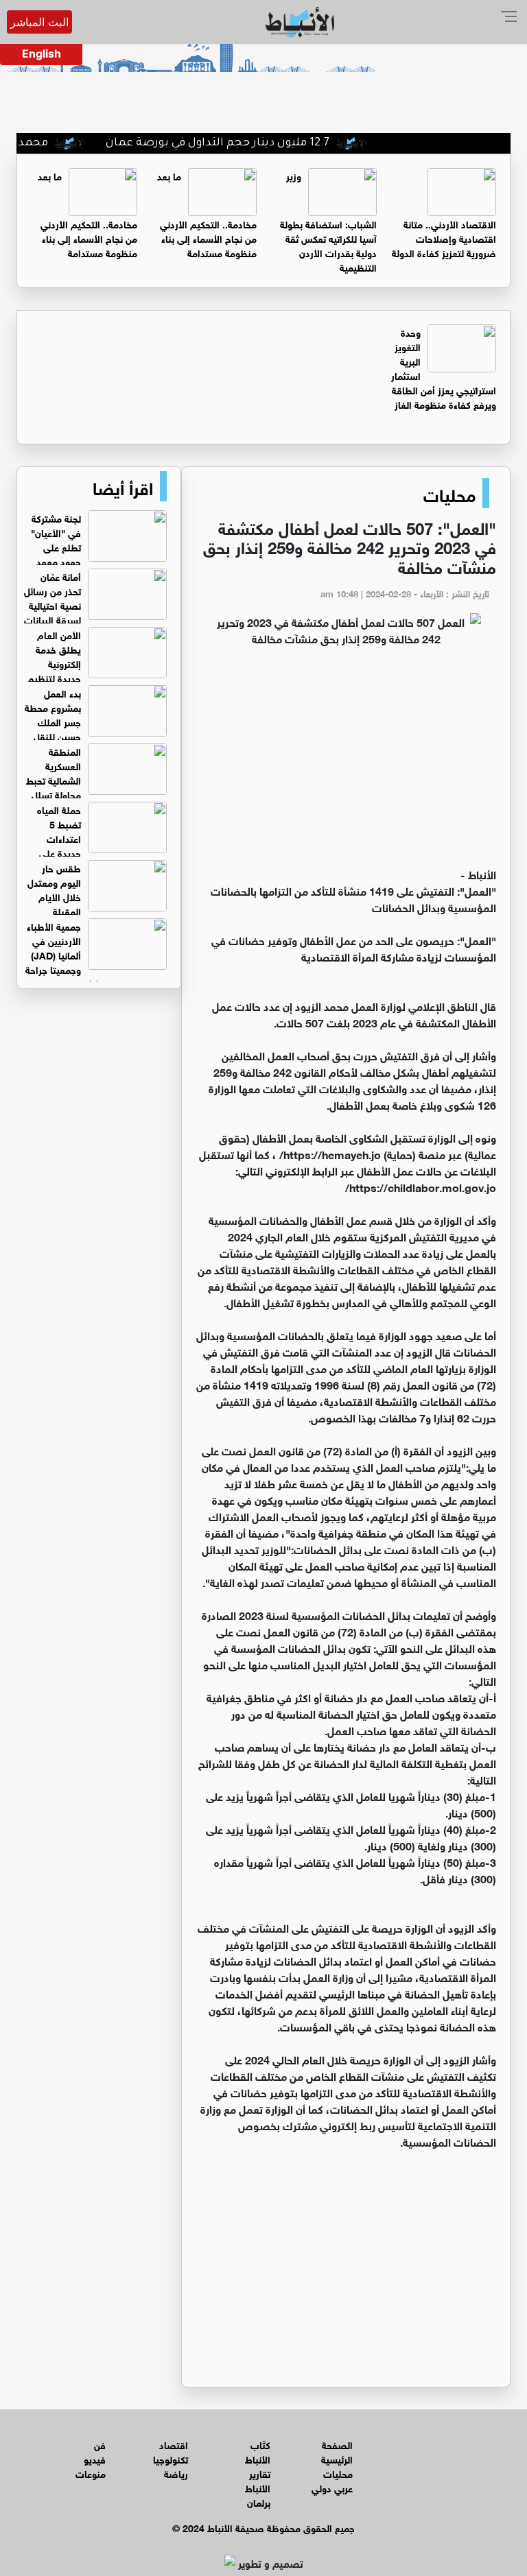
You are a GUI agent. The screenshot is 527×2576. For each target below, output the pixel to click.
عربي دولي (332, 2487)
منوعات (91, 2473)
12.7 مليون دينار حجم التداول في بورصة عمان (253, 143)
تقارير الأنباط (258, 2480)
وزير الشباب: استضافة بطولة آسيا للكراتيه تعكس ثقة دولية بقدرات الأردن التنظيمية (328, 221)
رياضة (176, 2473)
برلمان (259, 2502)
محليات (449, 493)
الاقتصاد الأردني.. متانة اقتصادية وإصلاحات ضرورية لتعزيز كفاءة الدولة (444, 238)
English (42, 53)
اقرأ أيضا (123, 486)
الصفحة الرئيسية (337, 2451)
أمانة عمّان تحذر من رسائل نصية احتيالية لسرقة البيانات (52, 597)
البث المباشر (39, 22)
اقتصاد (174, 2444)
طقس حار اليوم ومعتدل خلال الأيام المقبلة (54, 889)
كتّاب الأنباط (258, 2451)
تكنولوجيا (171, 2458)
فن (100, 2444)
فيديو (95, 2458)
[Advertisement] (346, 763)
